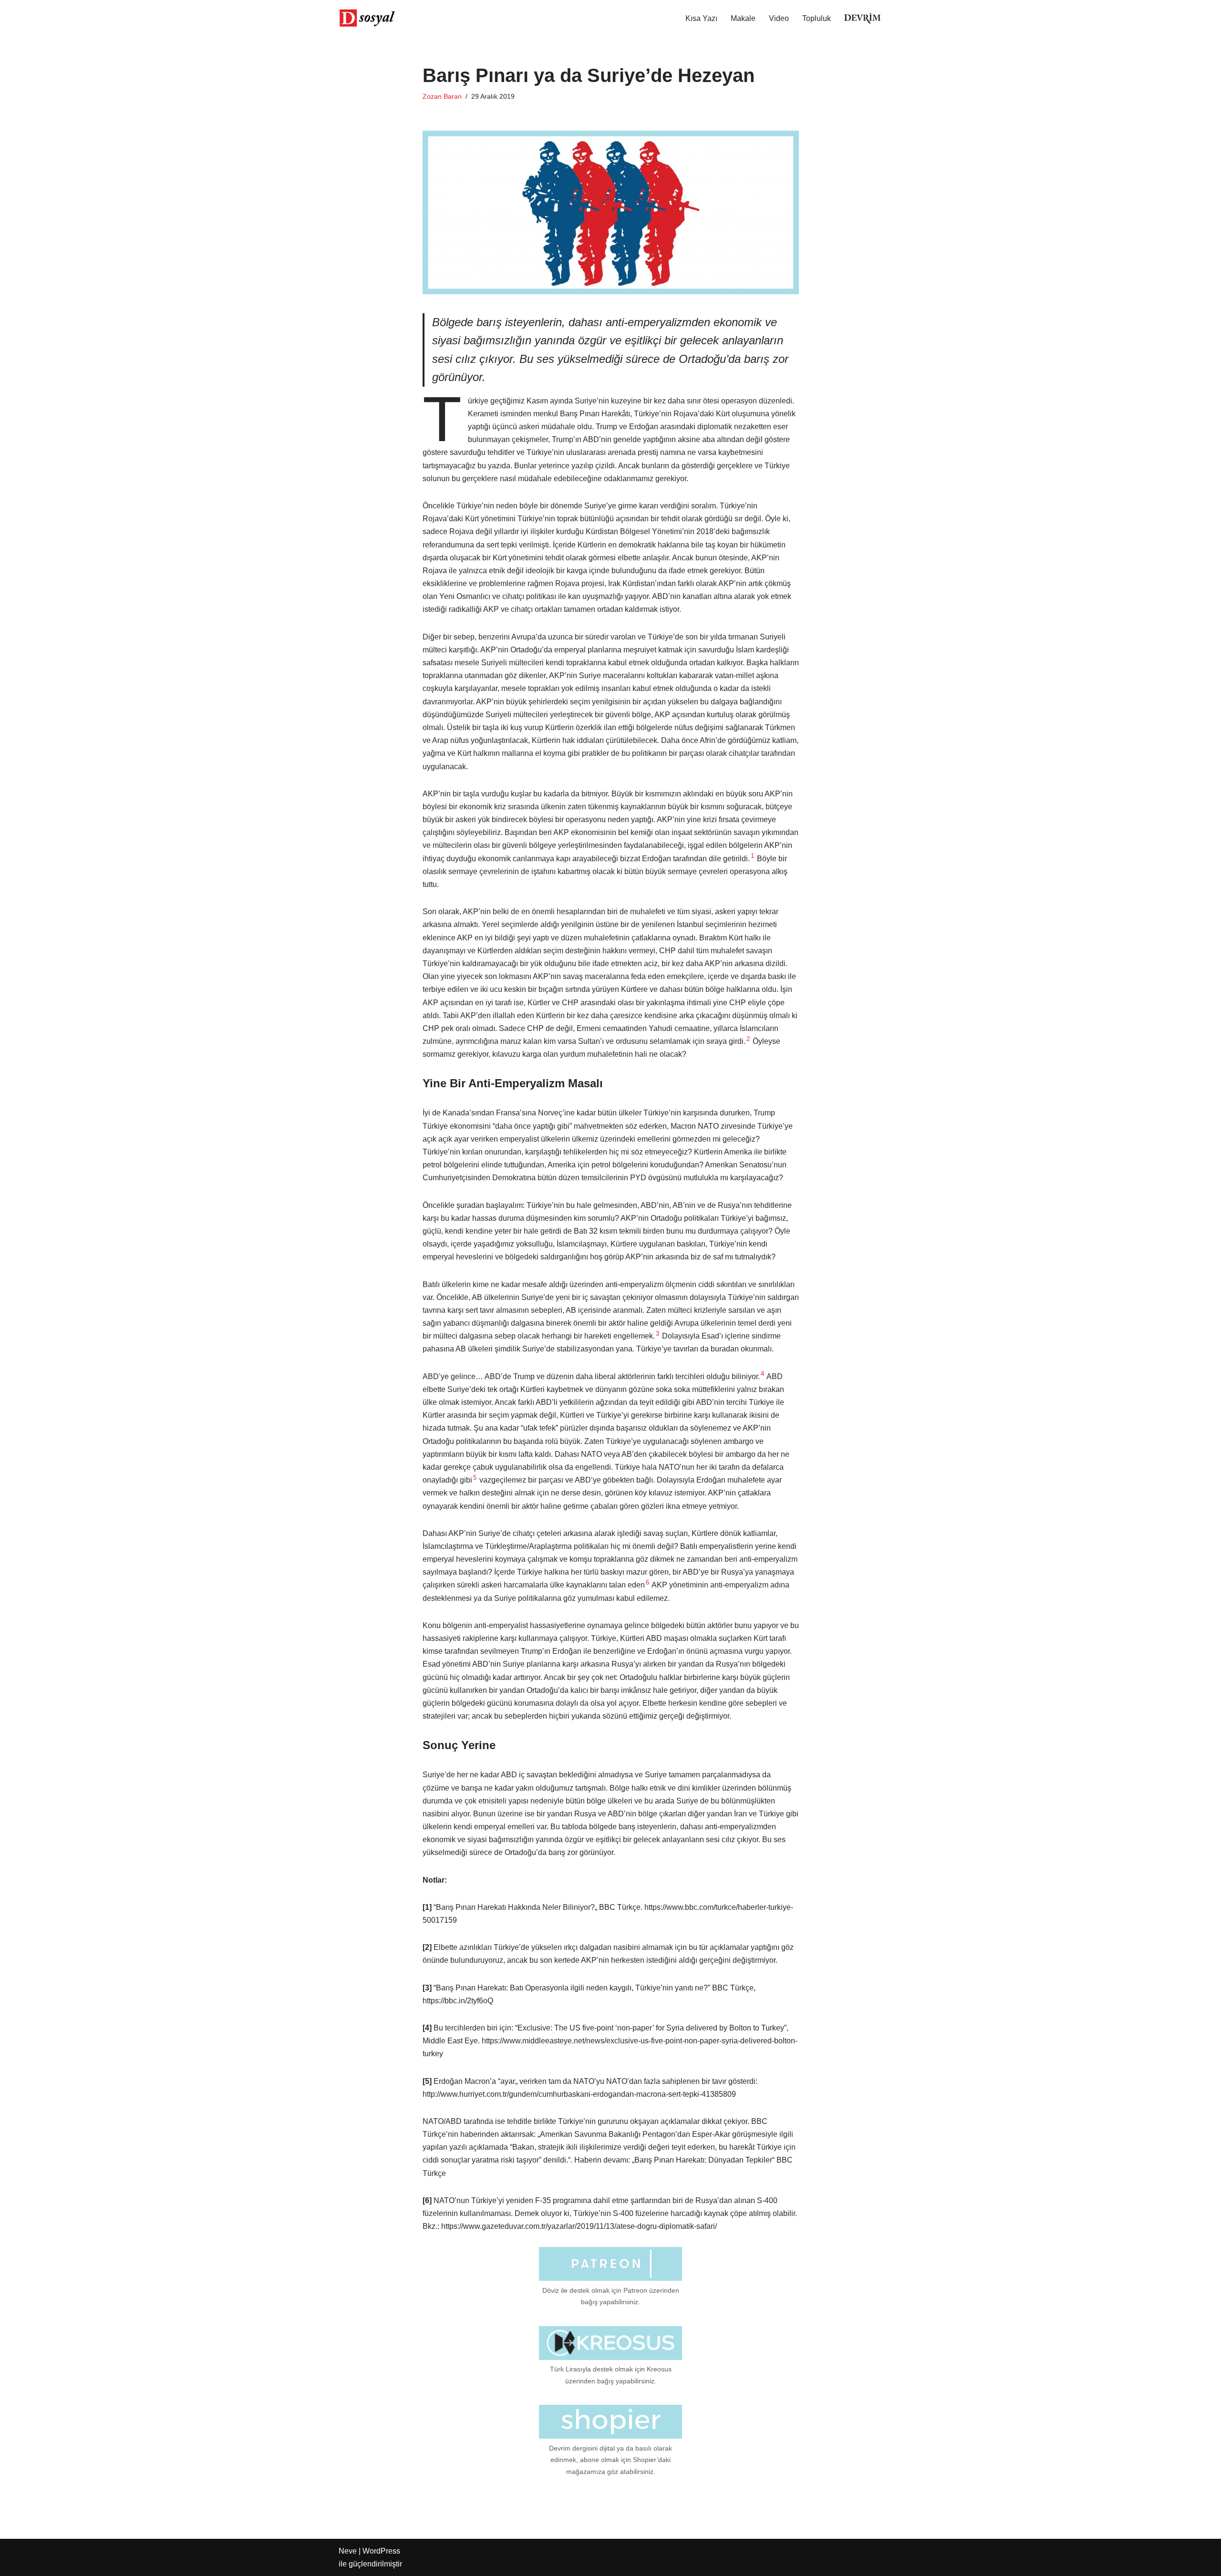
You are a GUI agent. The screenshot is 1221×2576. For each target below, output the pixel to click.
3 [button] (657, 1334)
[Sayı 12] (862, 18)
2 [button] (748, 1039)
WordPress (381, 2551)
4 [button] (762, 1374)
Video (779, 18)
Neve (348, 2551)
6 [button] (647, 1582)
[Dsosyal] (367, 18)
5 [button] (475, 1478)
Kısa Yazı (701, 18)
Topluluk (817, 18)
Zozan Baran (442, 96)
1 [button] (752, 856)
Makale (743, 18)
